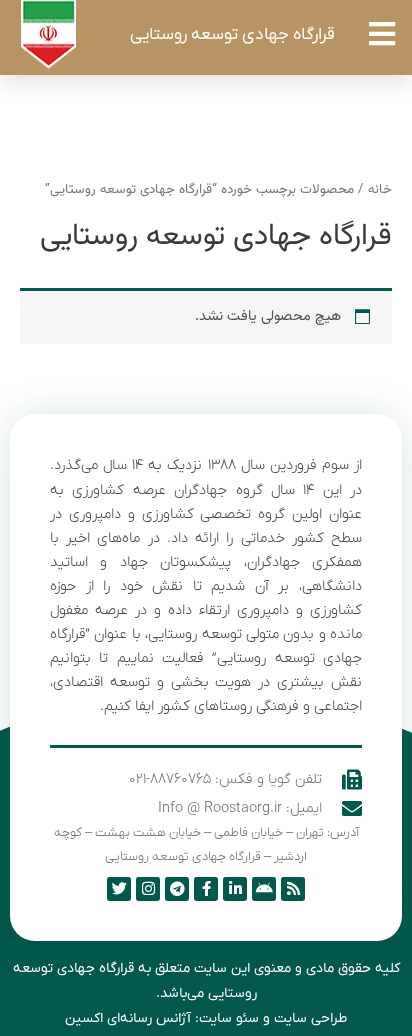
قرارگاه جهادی (95, 968)
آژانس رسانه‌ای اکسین (128, 1018)
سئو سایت (229, 1018)
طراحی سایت (310, 1018)
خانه (380, 189)
